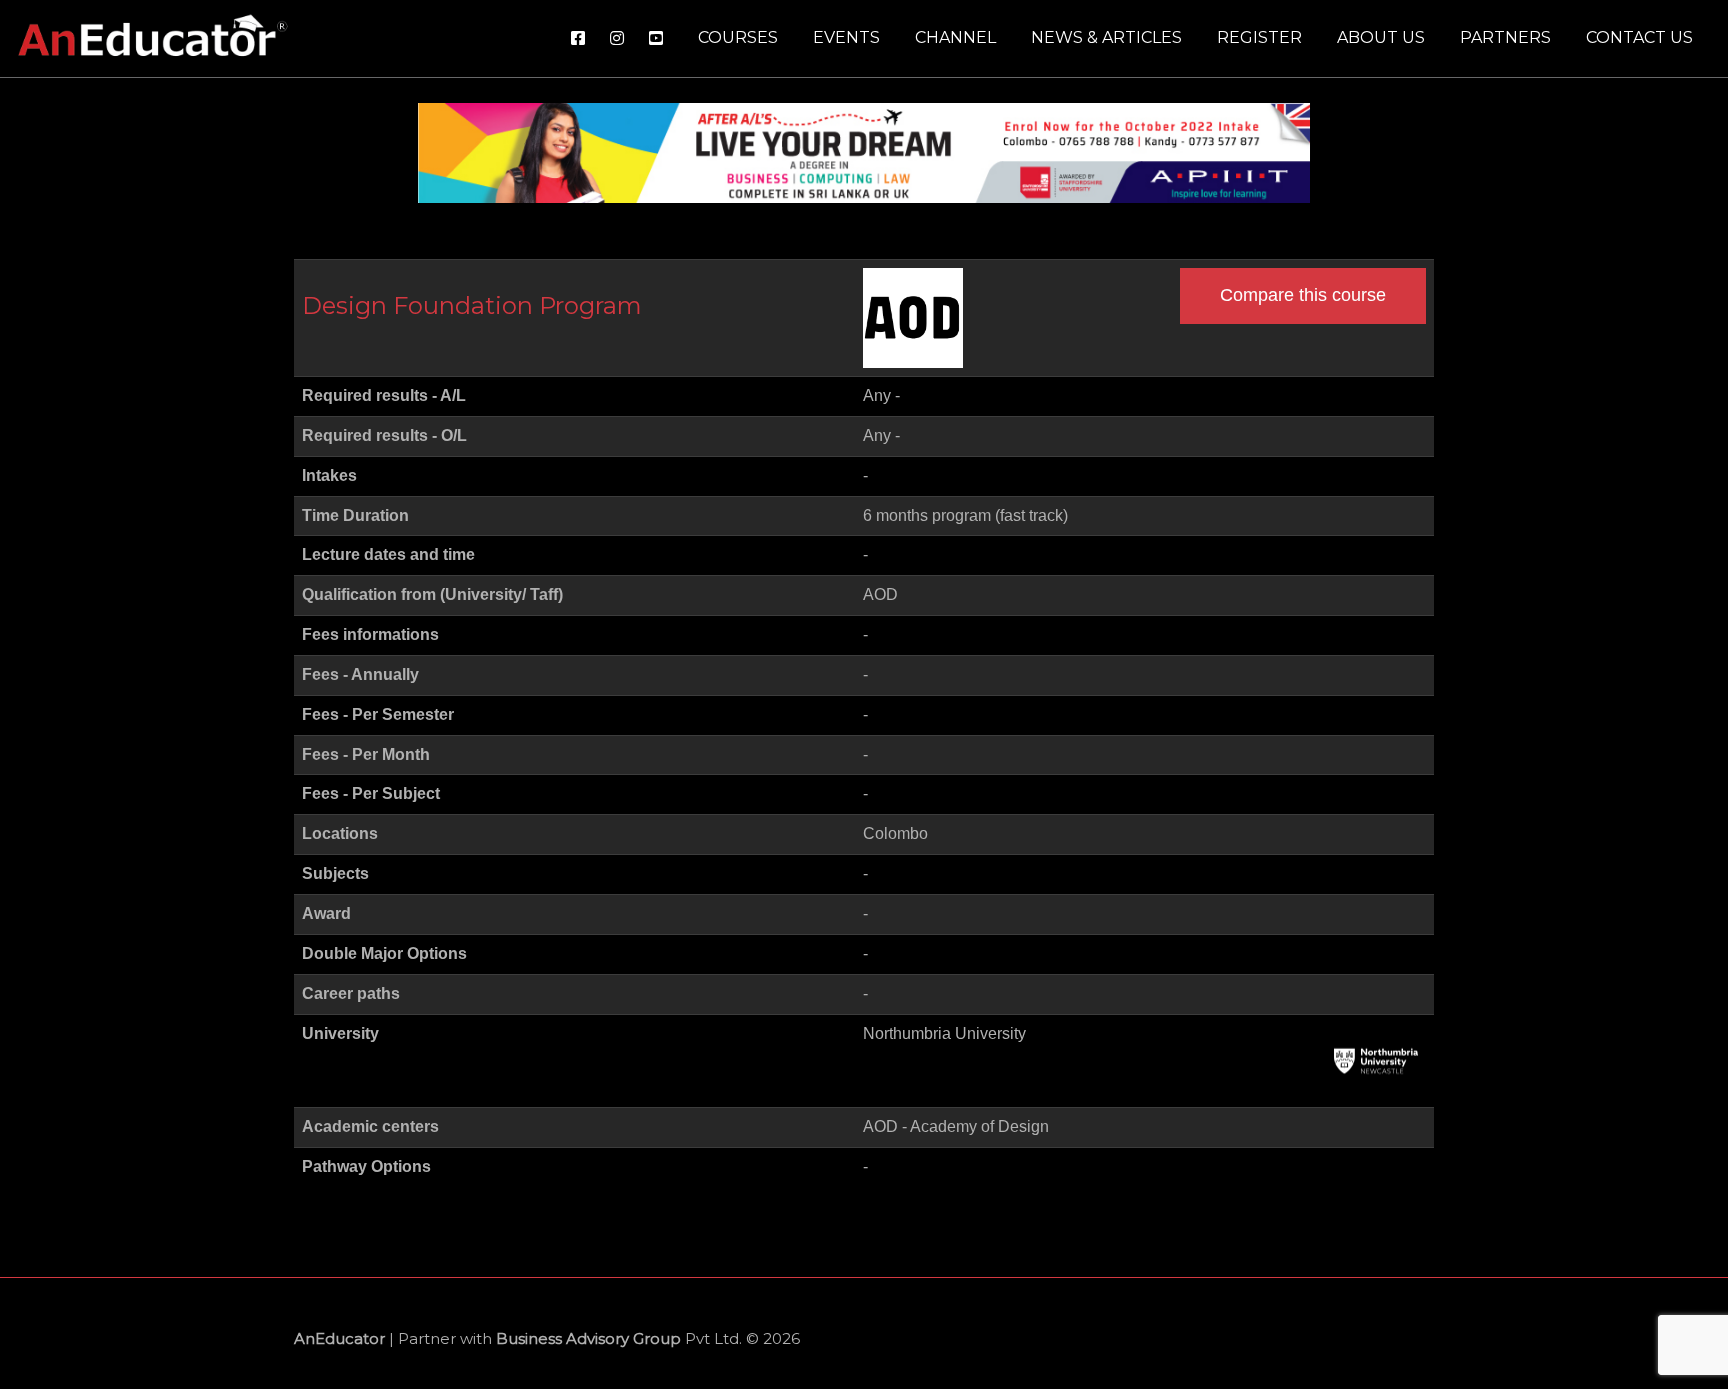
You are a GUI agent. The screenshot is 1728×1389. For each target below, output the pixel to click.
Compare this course (1303, 295)
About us (1381, 37)
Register (1259, 37)
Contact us (1639, 37)
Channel (955, 37)
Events (846, 37)
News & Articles (1106, 37)
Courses (738, 37)
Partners (1505, 37)
